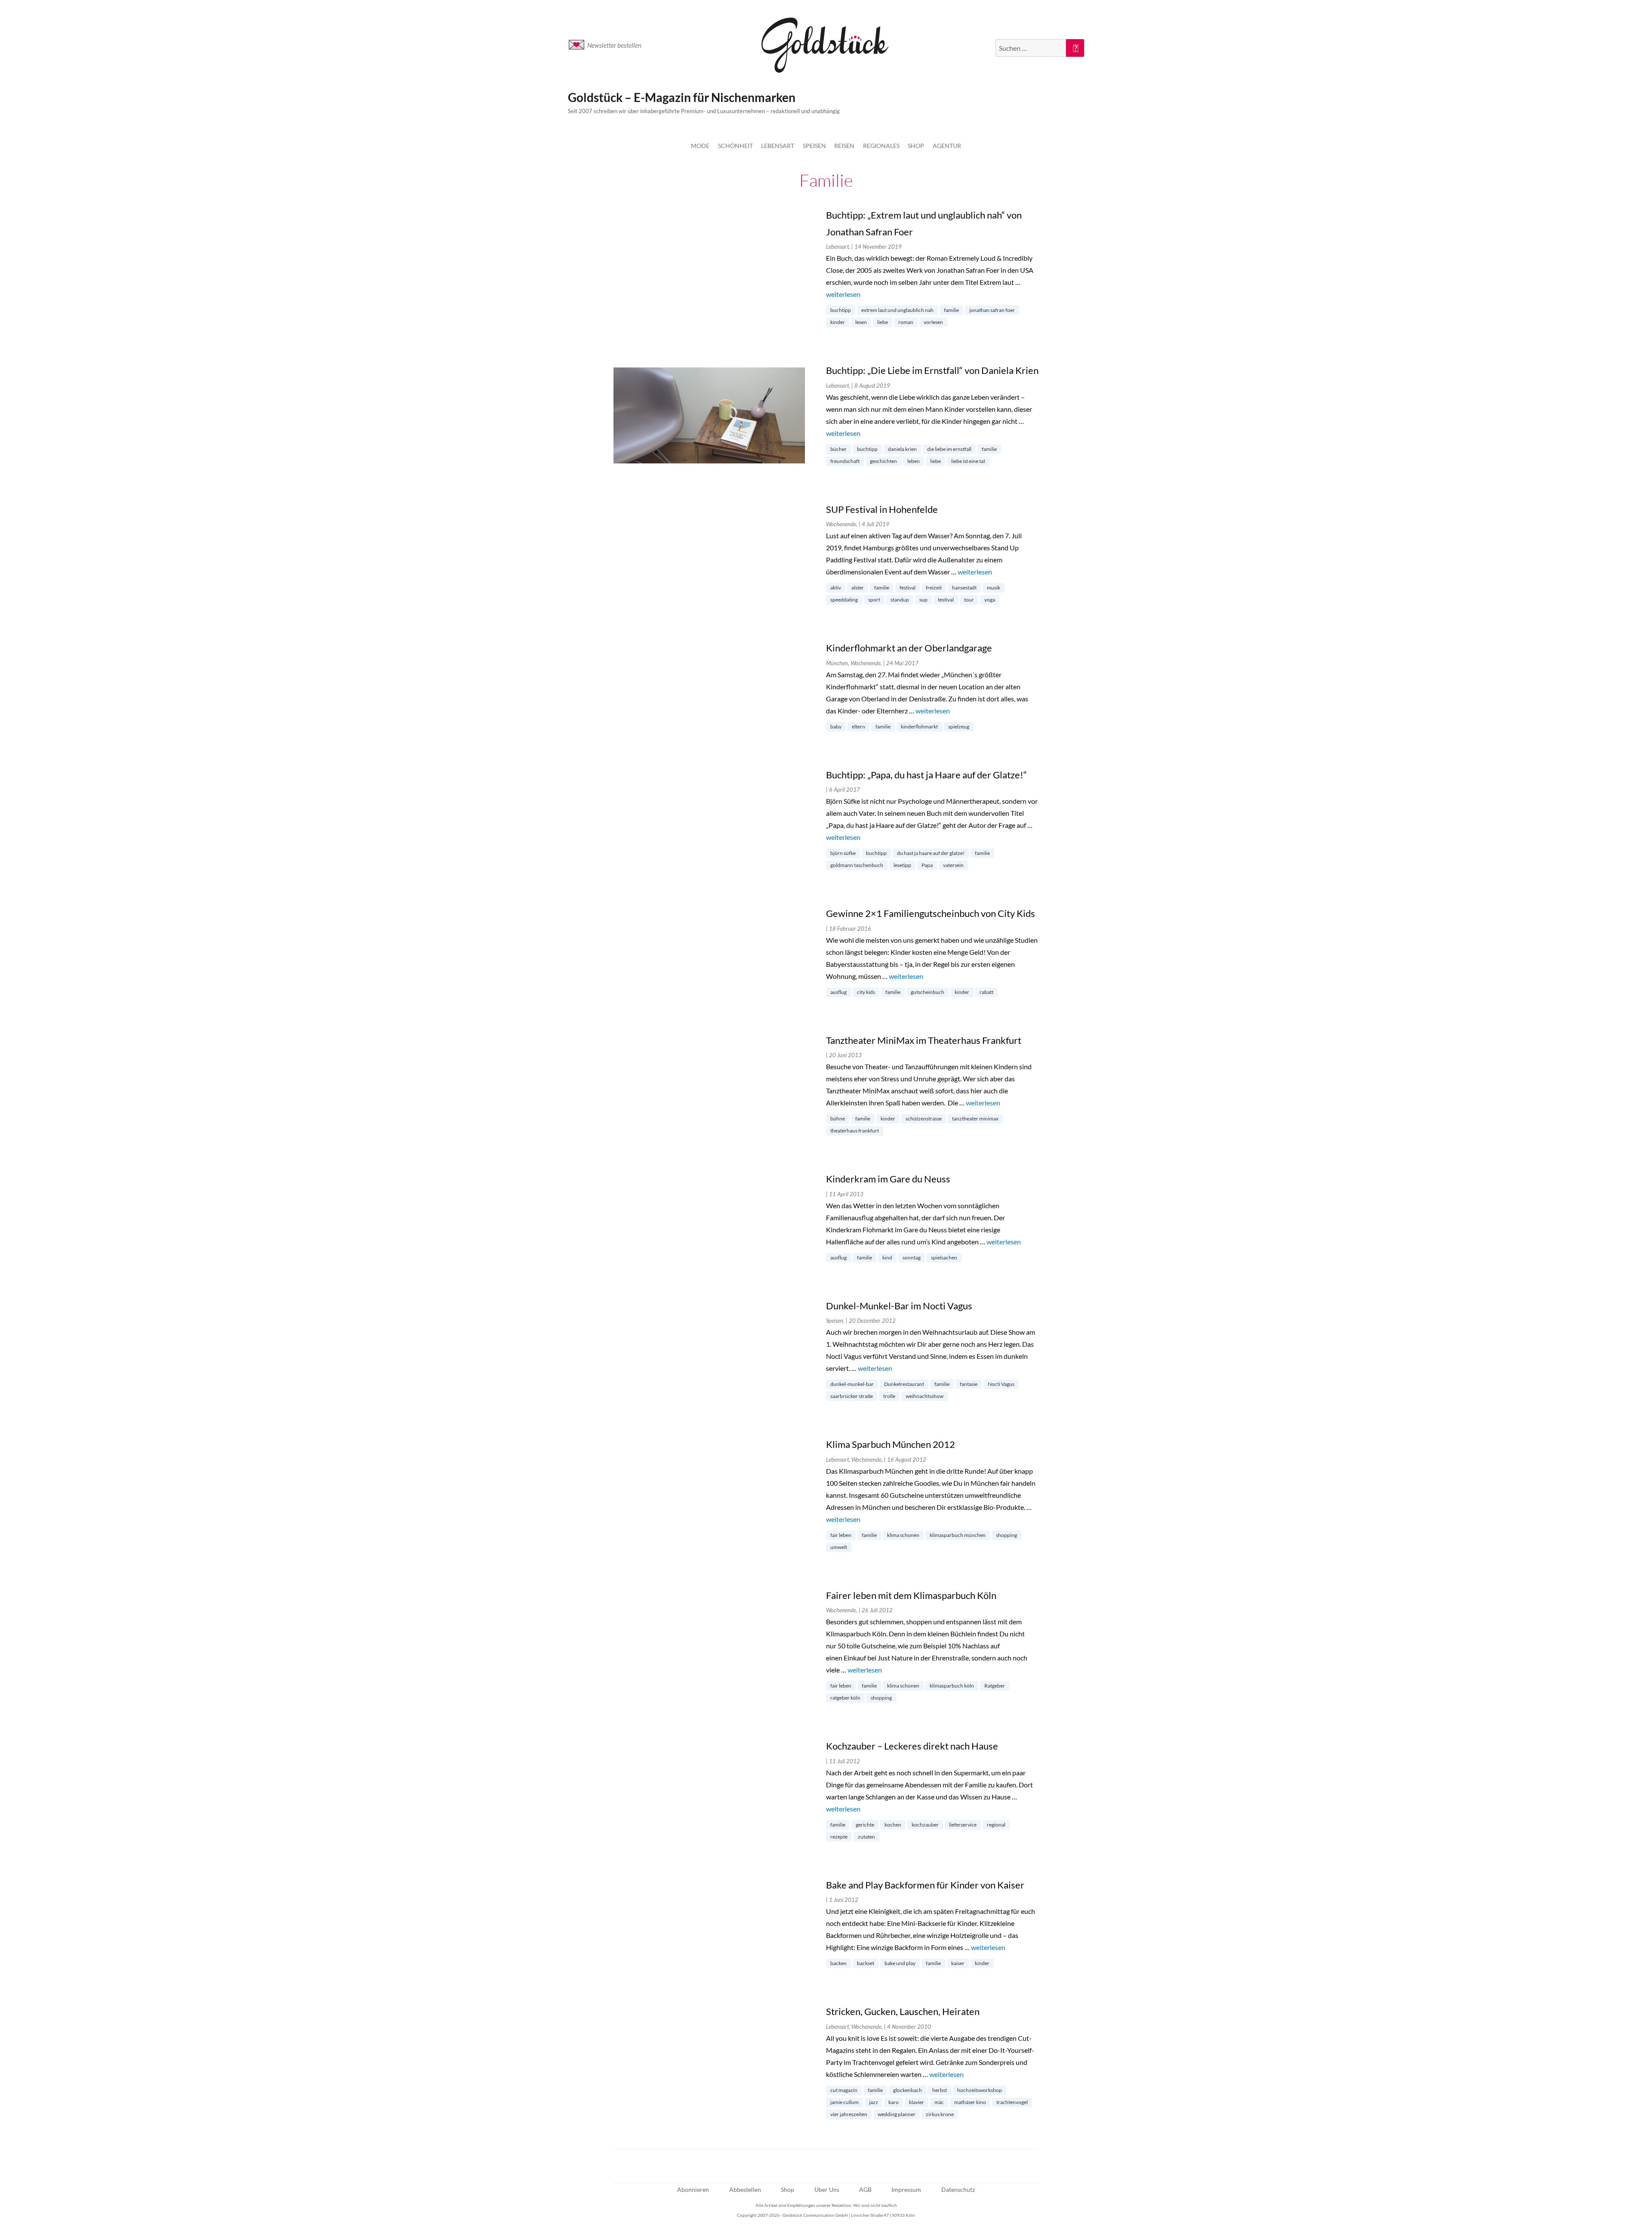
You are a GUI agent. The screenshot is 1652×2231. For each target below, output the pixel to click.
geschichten (883, 461)
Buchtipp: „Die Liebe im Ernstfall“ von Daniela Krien (932, 370)
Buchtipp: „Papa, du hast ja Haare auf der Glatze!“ (926, 775)
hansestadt (964, 588)
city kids (866, 992)
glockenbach (908, 2090)
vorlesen (933, 322)
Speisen (814, 146)
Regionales (881, 146)
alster (858, 588)
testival (946, 600)
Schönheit (735, 146)
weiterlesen (843, 294)
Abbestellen (745, 2189)
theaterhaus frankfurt (855, 1131)
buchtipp (841, 310)
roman (906, 322)
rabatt (986, 992)
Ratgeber (995, 1686)
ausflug (838, 992)
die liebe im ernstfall (949, 449)
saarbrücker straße (852, 1396)
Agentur (947, 146)
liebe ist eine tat (968, 461)
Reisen (844, 146)
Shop (916, 146)
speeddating (844, 600)
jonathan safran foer (992, 310)
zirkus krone (940, 2114)
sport (874, 600)
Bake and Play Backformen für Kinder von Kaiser (925, 1885)
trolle (889, 1396)
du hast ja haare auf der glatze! (931, 853)
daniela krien (902, 449)
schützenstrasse (924, 1119)
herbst (940, 2090)
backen (838, 1963)
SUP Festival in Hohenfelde (882, 509)
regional (996, 1825)
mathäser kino (970, 2102)
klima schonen (903, 1535)
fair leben (841, 1535)
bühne (838, 1119)
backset (866, 1963)
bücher (838, 449)
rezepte (839, 1837)
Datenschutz (958, 2189)
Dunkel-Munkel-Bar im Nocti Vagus (899, 1306)
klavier (917, 2102)
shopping (1006, 1535)
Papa (927, 865)
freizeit (934, 588)
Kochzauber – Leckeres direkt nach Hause (912, 1746)
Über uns (827, 2189)
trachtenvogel (1012, 2102)
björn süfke (843, 853)
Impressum (906, 2189)
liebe (883, 322)
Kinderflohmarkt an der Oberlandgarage (909, 648)
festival (908, 588)
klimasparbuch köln (952, 1686)
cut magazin (844, 2090)
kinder (838, 322)
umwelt (839, 1547)
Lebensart (778, 146)
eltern (858, 727)
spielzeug (959, 727)
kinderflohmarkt (919, 727)
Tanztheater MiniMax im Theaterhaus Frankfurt (924, 1040)
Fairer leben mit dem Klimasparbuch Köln (911, 1595)
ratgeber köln (845, 1698)
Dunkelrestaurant (904, 1384)
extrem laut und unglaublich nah (897, 310)
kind (887, 1257)
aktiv (836, 588)
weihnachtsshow (925, 1396)
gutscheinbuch (928, 992)
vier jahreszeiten (849, 2114)
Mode (700, 146)
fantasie (969, 1384)
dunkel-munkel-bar (852, 1384)
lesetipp (902, 865)
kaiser (958, 1963)
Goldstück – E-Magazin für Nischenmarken (682, 97)
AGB (865, 2189)
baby (836, 727)
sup (923, 600)
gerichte (865, 1825)
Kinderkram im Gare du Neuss (888, 1179)
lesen (861, 322)
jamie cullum (844, 2102)
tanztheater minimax (975, 1119)
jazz (874, 2102)
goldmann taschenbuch (857, 865)
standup (900, 600)
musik (994, 588)
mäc (939, 2102)
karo (894, 2102)
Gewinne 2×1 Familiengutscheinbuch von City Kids (931, 913)
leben (914, 461)
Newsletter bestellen (614, 45)
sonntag (912, 1257)
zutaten (866, 1837)
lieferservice (963, 1825)
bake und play (900, 1963)
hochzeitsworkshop (980, 2090)
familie (951, 310)
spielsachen (944, 1257)
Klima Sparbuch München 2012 (891, 1444)
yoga (990, 600)
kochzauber (925, 1825)
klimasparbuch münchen (958, 1535)
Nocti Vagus (1001, 1384)
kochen (893, 1825)
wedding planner (897, 2114)
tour (969, 600)
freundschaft (845, 461)
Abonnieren (693, 2189)
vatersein (953, 865)
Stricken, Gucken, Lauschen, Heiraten (903, 2011)
